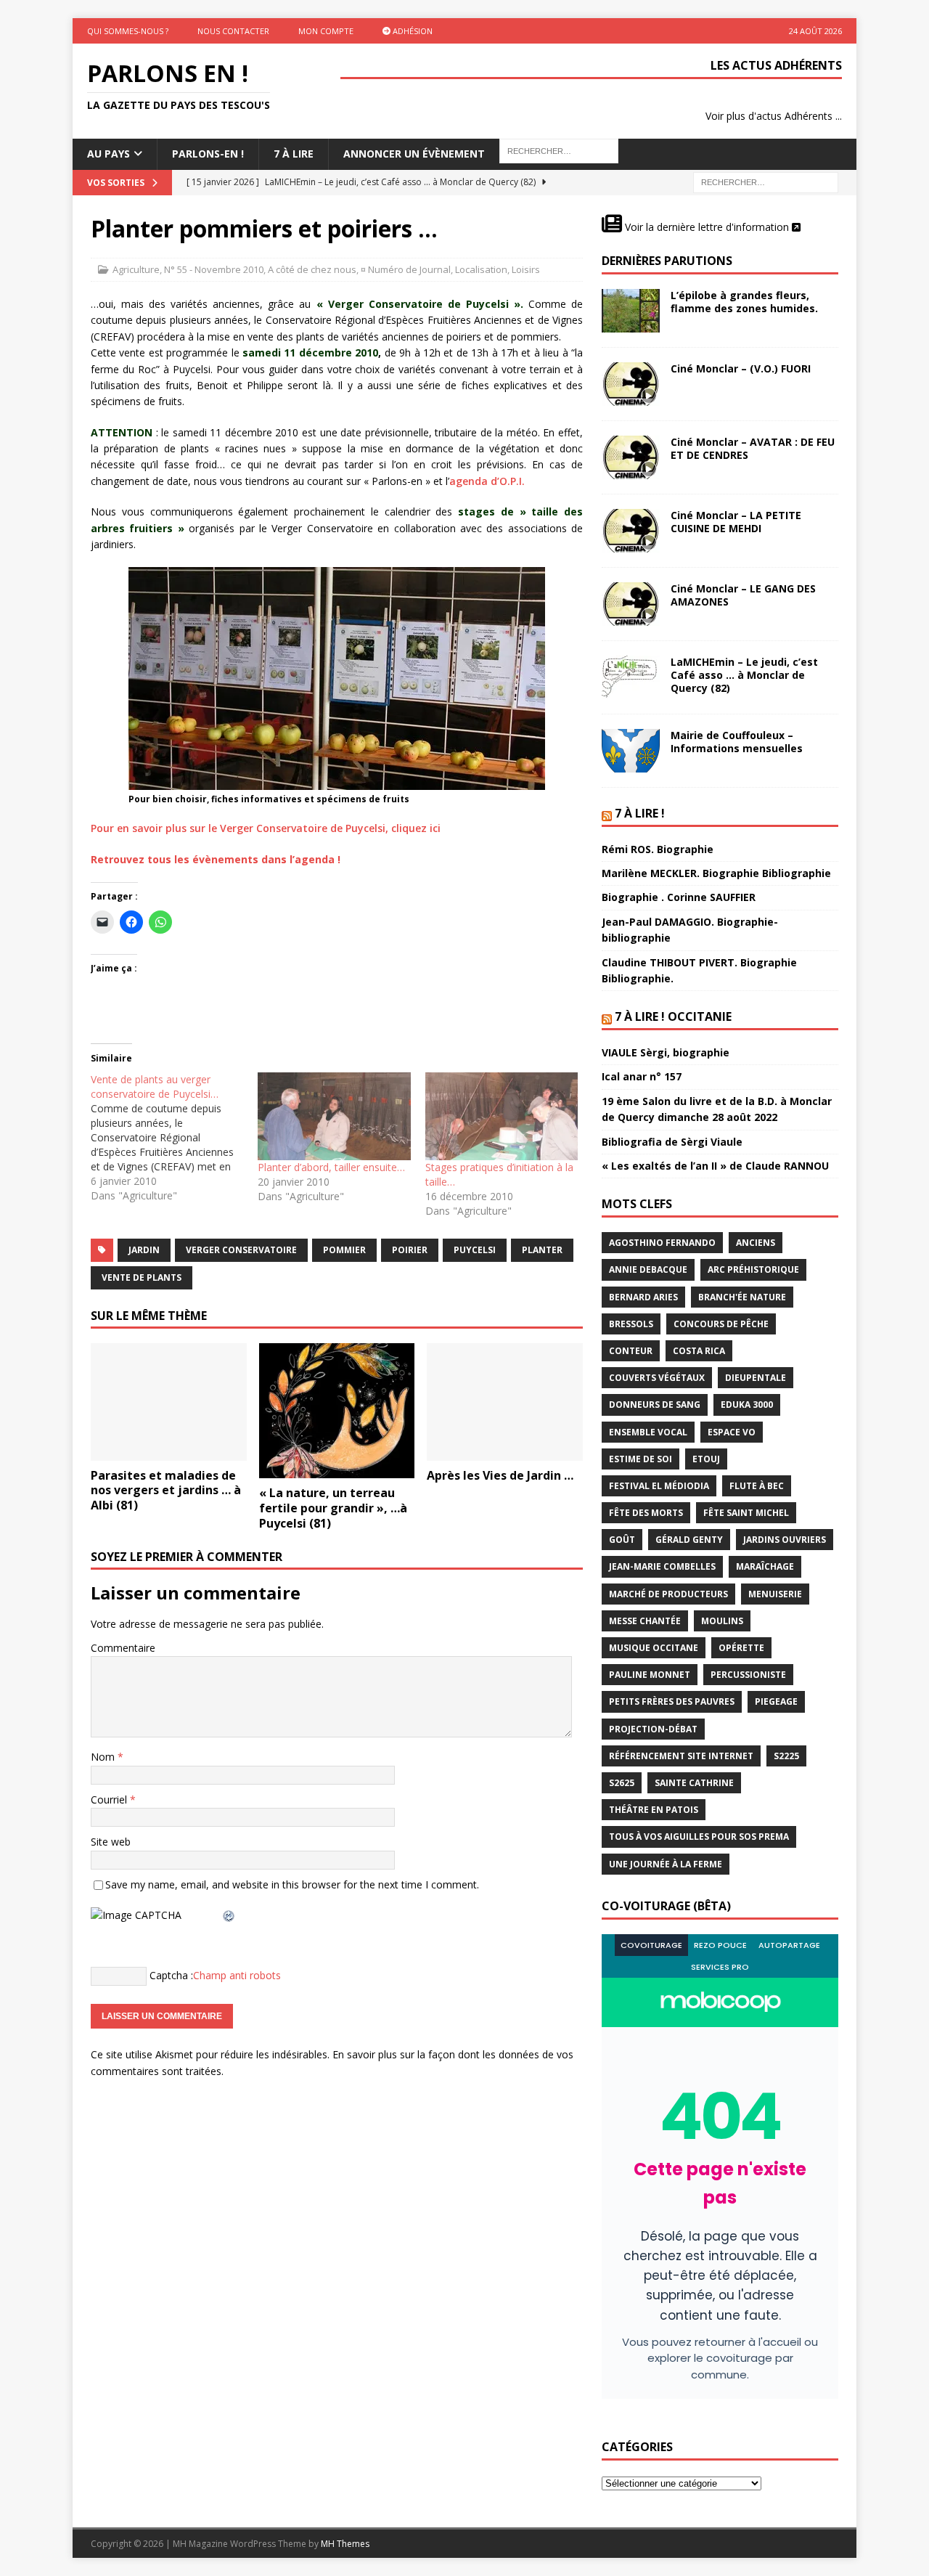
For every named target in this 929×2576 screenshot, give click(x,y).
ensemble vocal (648, 1432)
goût (622, 1540)
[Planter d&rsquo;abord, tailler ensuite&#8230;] (334, 1116)
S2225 (786, 1756)
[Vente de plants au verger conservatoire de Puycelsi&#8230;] (174, 1138)
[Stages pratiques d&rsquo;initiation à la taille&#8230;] (502, 1116)
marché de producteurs (668, 1594)
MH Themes (345, 2544)
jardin (144, 1250)
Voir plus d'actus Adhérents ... (774, 116)
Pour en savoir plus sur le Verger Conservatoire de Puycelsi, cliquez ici (266, 828)
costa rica (699, 1351)
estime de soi (641, 1459)
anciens (756, 1243)
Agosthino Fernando (662, 1243)
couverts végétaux (657, 1378)
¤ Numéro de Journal (406, 269)
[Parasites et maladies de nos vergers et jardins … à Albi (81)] (169, 1402)
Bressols (631, 1324)
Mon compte (326, 31)
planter (542, 1250)
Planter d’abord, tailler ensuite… (331, 1167)
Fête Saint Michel (746, 1513)
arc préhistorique (753, 1269)
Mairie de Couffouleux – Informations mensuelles (737, 742)
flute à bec (757, 1486)
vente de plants (142, 1277)
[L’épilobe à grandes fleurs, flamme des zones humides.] (631, 311)
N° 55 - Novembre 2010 (214, 269)
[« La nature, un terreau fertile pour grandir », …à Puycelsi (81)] (337, 1411)
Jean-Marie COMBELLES (662, 1566)
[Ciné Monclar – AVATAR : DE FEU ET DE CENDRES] (631, 457)
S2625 (622, 1783)
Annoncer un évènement (414, 154)
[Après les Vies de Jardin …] (505, 1402)
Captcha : (171, 1975)
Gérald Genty (689, 1540)
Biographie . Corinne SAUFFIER (679, 897)
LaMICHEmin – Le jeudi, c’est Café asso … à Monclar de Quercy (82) (744, 675)
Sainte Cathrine (694, 1783)
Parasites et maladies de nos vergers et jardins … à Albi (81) (166, 1491)
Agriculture (136, 269)
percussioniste (748, 1675)
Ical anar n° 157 (642, 1076)
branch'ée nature (742, 1297)
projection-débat (653, 1729)
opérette (741, 1648)
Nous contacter (233, 31)
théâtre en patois (654, 1810)
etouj (706, 1459)
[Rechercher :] (766, 181)
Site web (111, 1842)
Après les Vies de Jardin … (500, 1475)
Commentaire (123, 1648)
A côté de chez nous (312, 269)
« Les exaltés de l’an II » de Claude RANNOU (715, 1166)
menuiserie (775, 1594)
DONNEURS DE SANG (655, 1405)
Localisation (481, 269)
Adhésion (412, 31)
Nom (104, 1757)
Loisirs (526, 269)
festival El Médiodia (659, 1486)
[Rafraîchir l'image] (229, 1915)
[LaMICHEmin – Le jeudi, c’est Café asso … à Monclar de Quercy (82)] (631, 677)
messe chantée (645, 1621)
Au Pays (109, 154)
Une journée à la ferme (666, 1864)
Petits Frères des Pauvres (672, 1701)
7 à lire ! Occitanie (673, 1016)
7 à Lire (294, 154)
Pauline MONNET (650, 1675)
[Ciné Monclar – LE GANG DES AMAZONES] (631, 604)
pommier (344, 1250)
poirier (410, 1250)
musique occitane (654, 1648)
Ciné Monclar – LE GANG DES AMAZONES (743, 595)
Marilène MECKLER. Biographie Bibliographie (716, 873)
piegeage (776, 1701)
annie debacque (648, 1269)
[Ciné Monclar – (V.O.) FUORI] (631, 384)
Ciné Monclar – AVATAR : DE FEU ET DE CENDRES (753, 448)
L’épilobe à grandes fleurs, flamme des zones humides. (744, 302)
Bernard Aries (643, 1297)
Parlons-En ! (208, 154)
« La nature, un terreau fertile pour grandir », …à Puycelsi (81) (333, 1508)
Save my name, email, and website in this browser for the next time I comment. (292, 1884)
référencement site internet (681, 1756)
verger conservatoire (241, 1250)
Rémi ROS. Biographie (658, 849)
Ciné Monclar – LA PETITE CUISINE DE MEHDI (736, 522)
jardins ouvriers (785, 1540)
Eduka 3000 (747, 1405)
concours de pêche (721, 1324)
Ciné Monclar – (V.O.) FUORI (741, 368)
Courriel (110, 1799)
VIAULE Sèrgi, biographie (666, 1052)
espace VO (732, 1432)
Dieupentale (756, 1378)
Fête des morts (646, 1513)
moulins (722, 1621)
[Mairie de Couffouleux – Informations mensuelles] (631, 751)
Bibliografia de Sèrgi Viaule (672, 1142)
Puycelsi (475, 1250)
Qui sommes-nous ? (128, 31)
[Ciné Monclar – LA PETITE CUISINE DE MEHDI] (631, 531)
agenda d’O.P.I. (487, 481)
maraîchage (765, 1566)
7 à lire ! (640, 813)
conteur (631, 1351)
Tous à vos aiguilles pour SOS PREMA (699, 1837)
